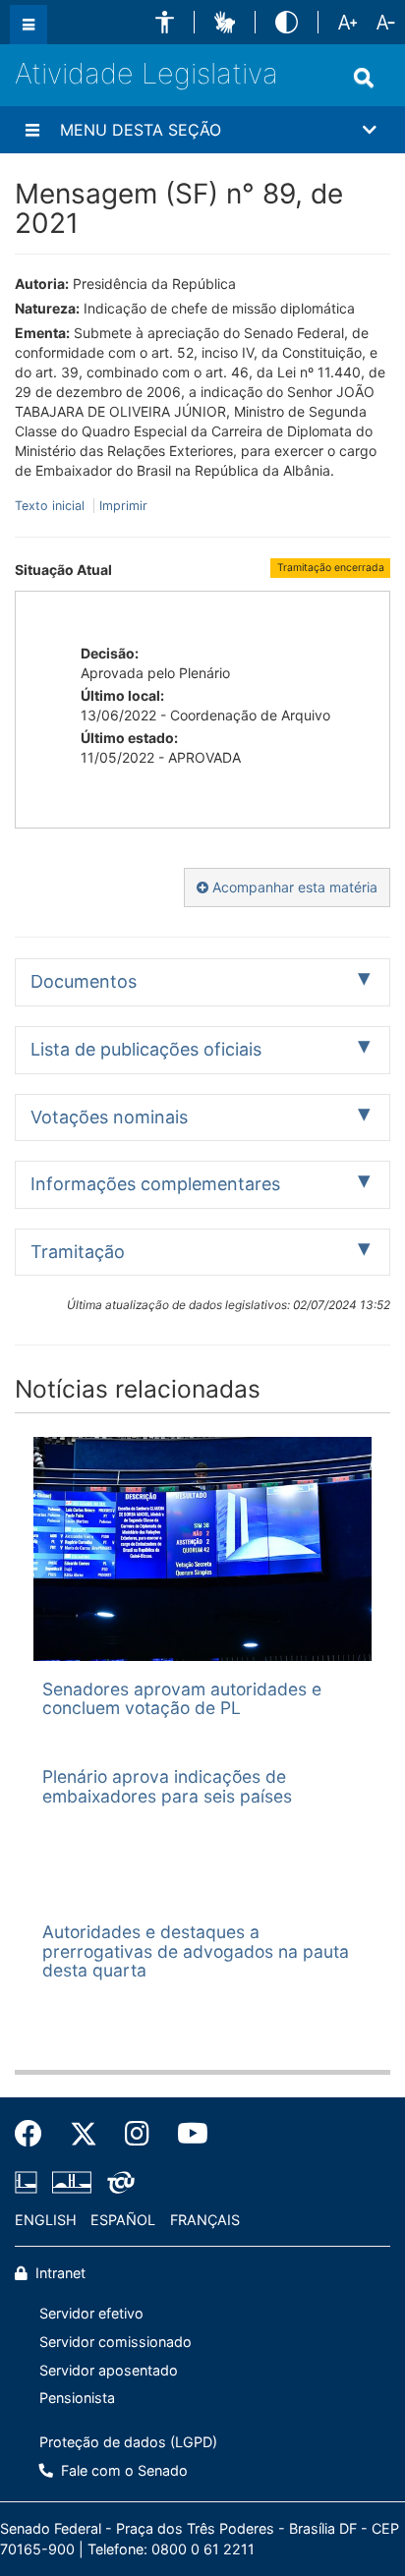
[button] (165, 22)
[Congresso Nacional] (72, 2182)
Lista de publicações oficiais (146, 1049)
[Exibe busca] (364, 78)
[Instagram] (137, 2134)
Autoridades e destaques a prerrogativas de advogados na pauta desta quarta (196, 1951)
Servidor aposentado (109, 2370)
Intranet (58, 2273)
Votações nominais (109, 1117)
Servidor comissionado (116, 2342)
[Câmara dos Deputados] (29, 2182)
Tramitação (78, 1252)
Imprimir (123, 506)
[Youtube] (186, 2134)
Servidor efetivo (91, 2313)
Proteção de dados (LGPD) (128, 2442)
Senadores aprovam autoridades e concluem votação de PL (182, 1698)
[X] (84, 2134)
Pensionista (77, 2398)
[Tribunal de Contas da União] (117, 2182)
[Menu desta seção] (32, 130)
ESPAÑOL (123, 2220)
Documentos (84, 981)
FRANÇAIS (205, 2220)
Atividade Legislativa (146, 73)
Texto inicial (52, 506)
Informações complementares (155, 1184)
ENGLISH (46, 2220)
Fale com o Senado (122, 2470)
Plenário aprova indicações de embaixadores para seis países (167, 1786)
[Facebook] (35, 2134)
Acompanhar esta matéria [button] (293, 887)
